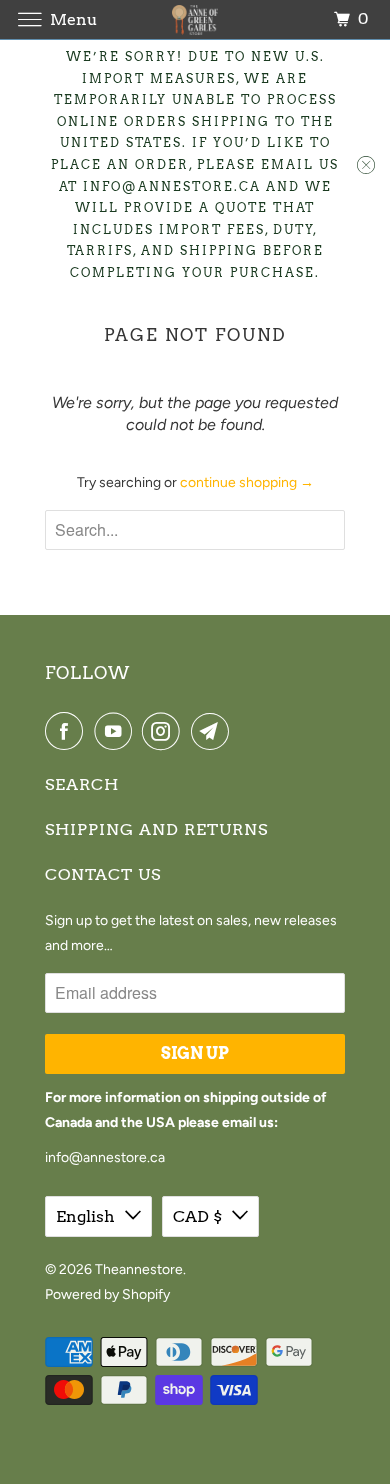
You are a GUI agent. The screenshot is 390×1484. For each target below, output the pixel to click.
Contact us (103, 874)
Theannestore (139, 1269)
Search (82, 784)
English (85, 1216)
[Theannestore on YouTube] (117, 731)
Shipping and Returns (156, 829)
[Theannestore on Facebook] (68, 731)
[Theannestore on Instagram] (165, 731)
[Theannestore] (195, 19)
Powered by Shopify (107, 1294)
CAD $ (197, 1216)
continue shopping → (247, 482)
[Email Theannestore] (214, 731)
